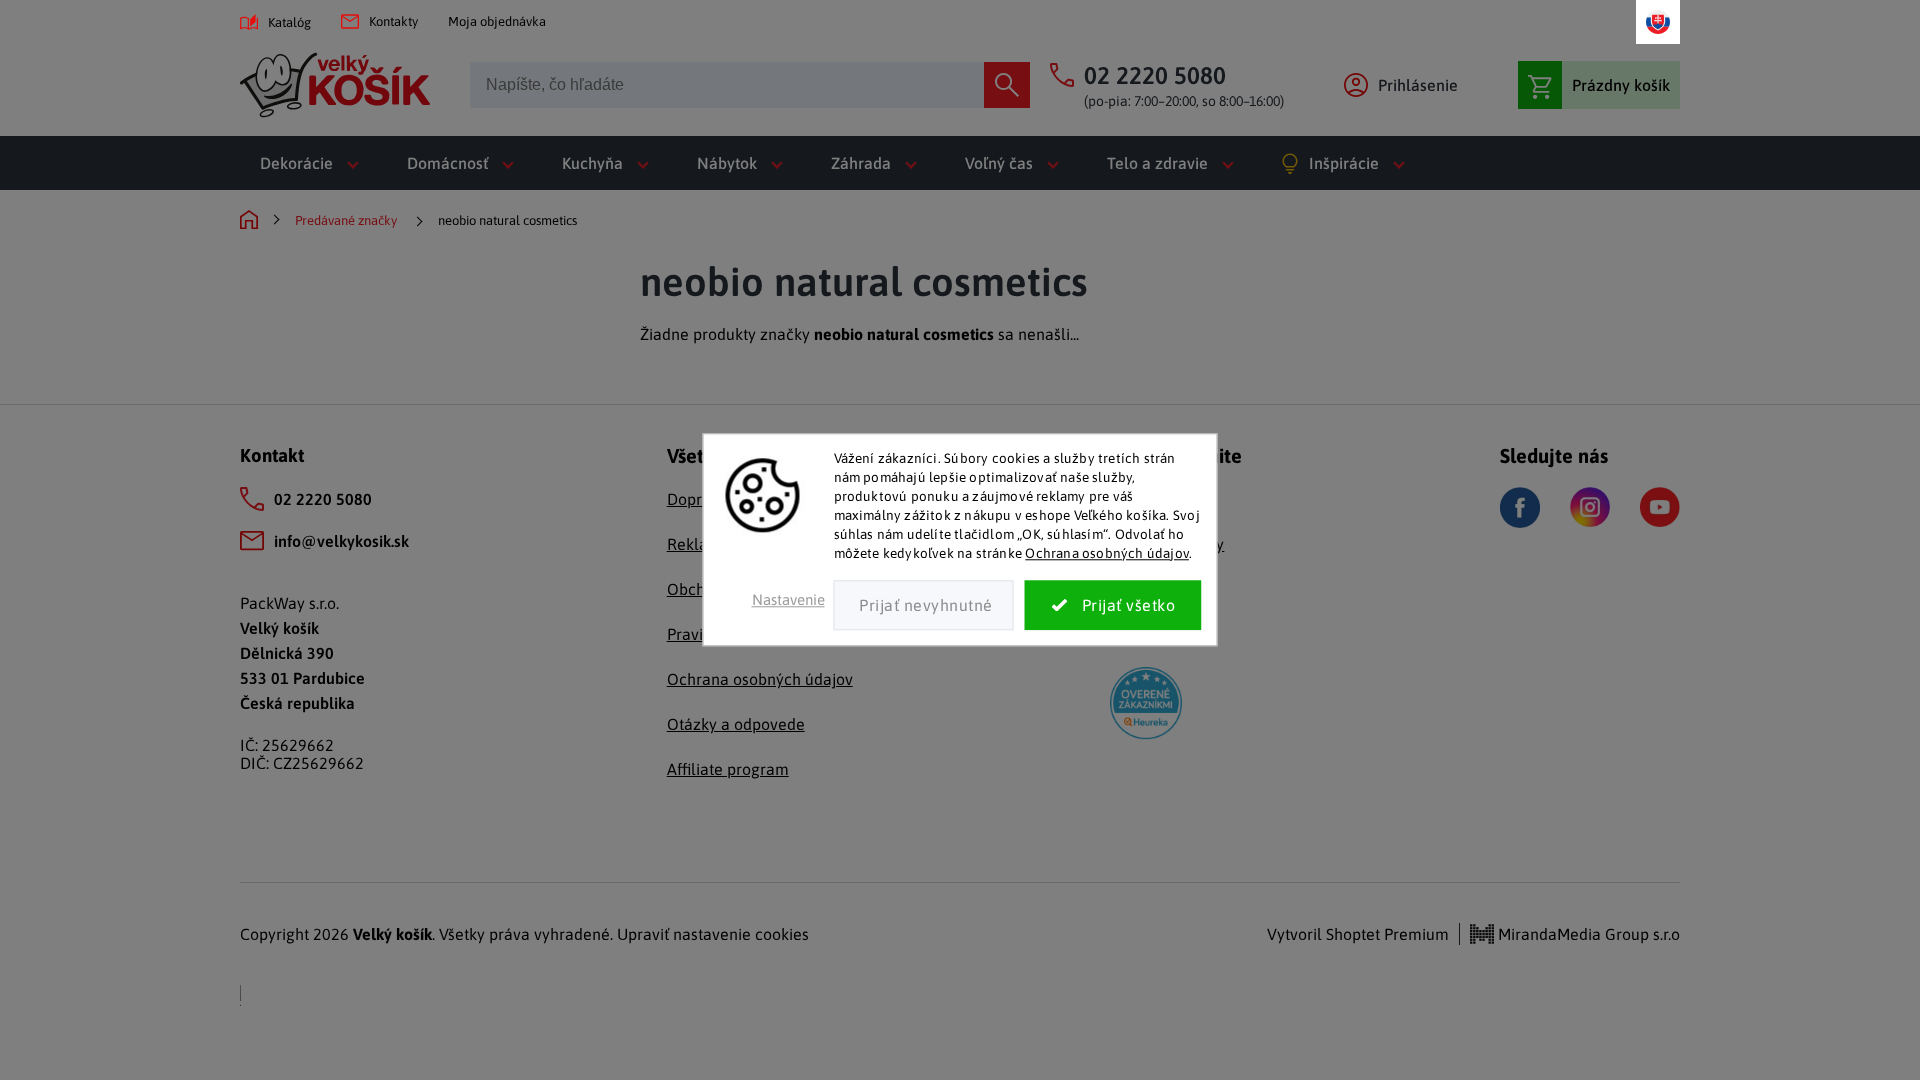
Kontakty (393, 21)
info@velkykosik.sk (341, 541)
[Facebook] (1520, 507)
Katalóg (289, 22)
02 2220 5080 (323, 499)
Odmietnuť (924, 606)
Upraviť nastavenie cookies (713, 934)
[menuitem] (313, 163)
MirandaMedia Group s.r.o (1587, 934)
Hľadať (1007, 85)
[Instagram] (1590, 507)
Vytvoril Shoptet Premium (1358, 934)
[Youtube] (1660, 507)
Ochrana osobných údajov (1107, 553)
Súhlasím (1113, 606)
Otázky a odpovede (736, 724)
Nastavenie (788, 600)
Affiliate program (728, 769)
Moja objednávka (497, 21)
